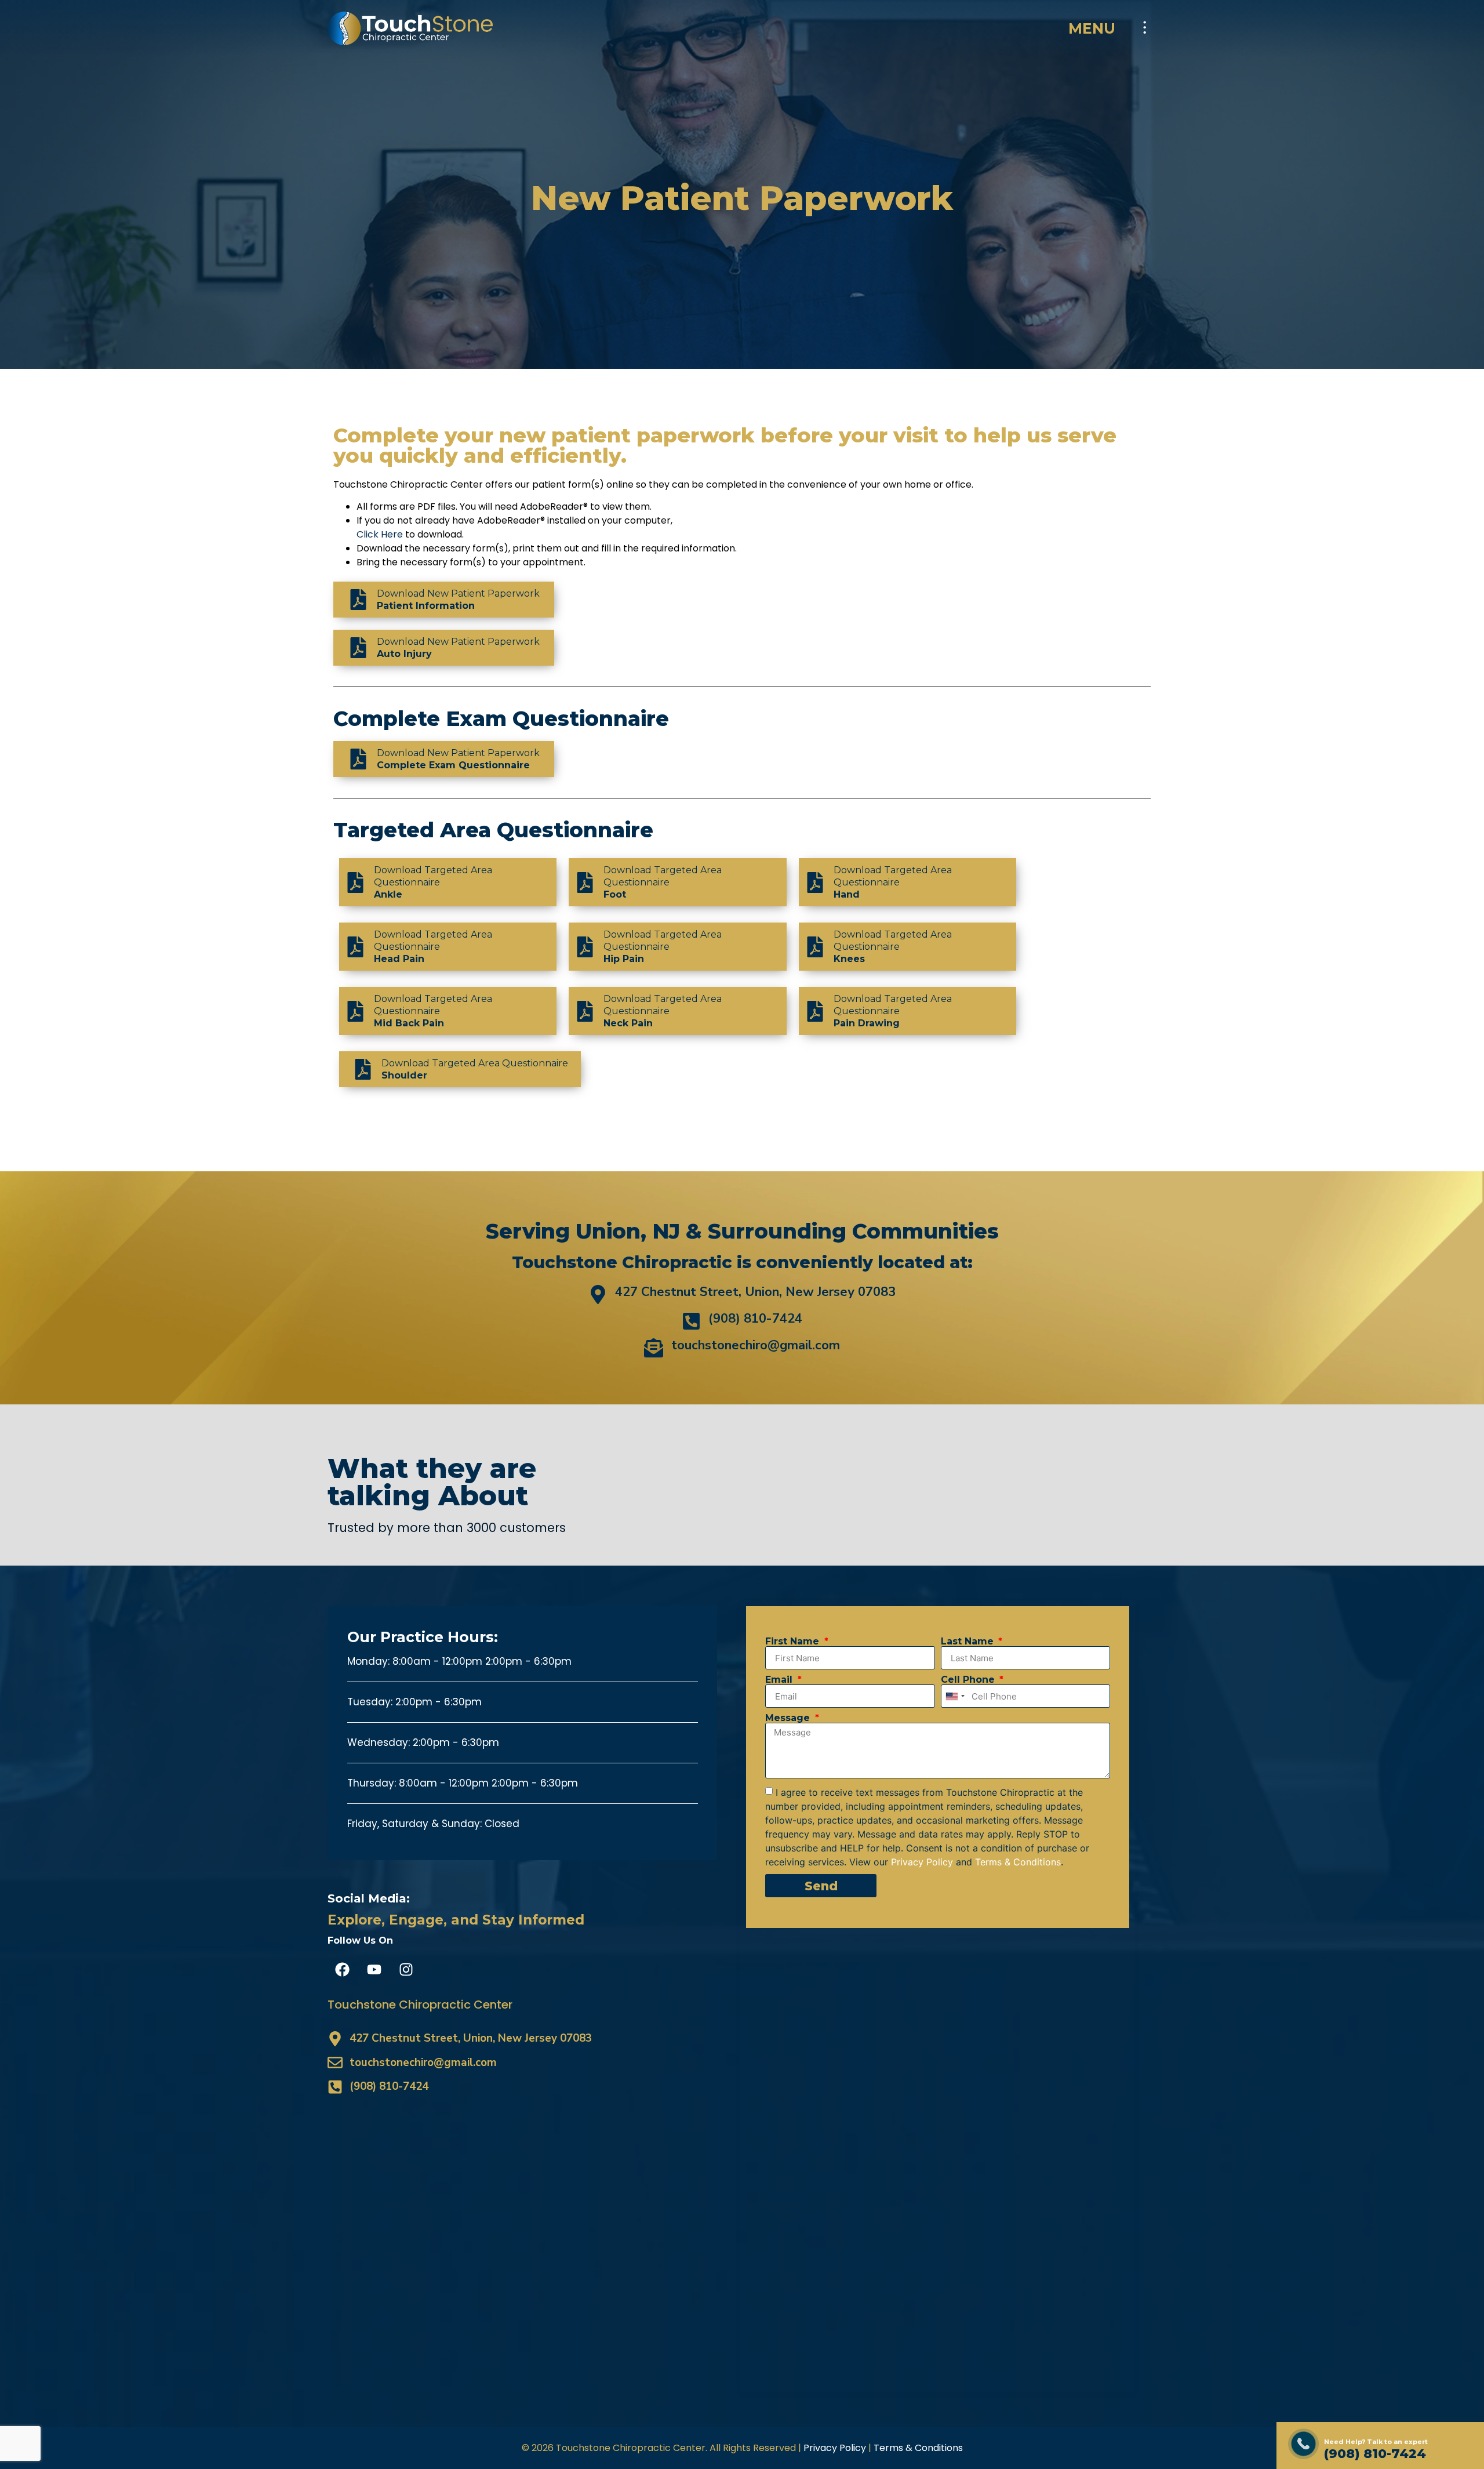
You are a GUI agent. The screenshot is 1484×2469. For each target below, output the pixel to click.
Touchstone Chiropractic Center (420, 2005)
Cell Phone (969, 1680)
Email (780, 1680)
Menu (1092, 28)
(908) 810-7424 (1375, 2454)
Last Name (969, 1642)
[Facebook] (342, 1969)
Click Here (380, 534)
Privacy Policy (835, 2448)
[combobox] (955, 1696)
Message (789, 1718)
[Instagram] (406, 1969)
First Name (794, 1642)
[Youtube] (374, 1969)
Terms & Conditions (918, 2448)
